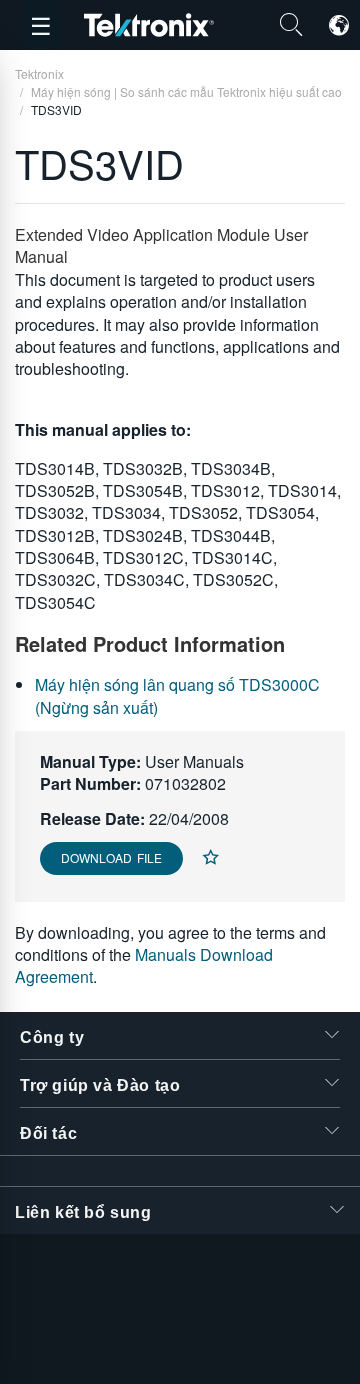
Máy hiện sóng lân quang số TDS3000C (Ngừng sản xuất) (177, 695)
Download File (111, 857)
